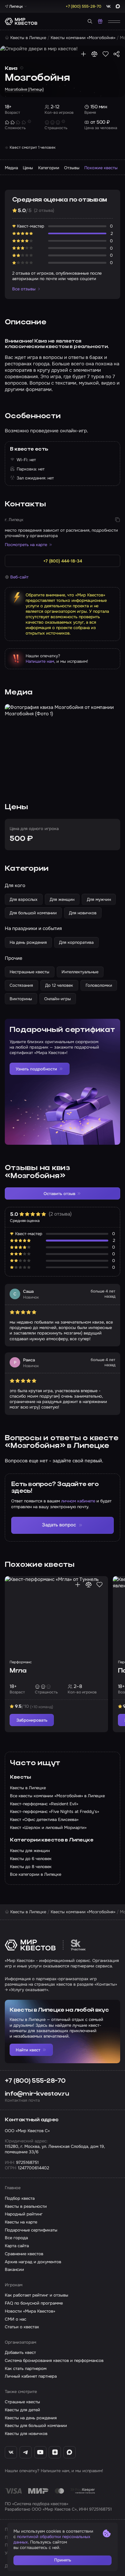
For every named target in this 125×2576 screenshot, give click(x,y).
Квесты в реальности (26, 2206)
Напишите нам (40, 661)
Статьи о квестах (22, 2327)
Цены (28, 168)
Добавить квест (20, 2352)
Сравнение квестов (24, 2254)
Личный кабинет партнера (31, 2376)
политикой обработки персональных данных (52, 2539)
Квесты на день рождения (31, 2418)
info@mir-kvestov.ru (37, 2094)
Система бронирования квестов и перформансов (54, 2360)
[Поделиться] (117, 54)
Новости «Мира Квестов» (30, 2311)
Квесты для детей (22, 2410)
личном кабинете (78, 1501)
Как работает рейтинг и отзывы (37, 2295)
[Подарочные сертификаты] (100, 21)
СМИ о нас (16, 2319)
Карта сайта (17, 2246)
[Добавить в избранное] (106, 54)
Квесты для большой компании (36, 2426)
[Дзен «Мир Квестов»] (55, 2452)
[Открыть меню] (114, 21)
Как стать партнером (26, 2368)
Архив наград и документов (33, 2262)
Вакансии (14, 2269)
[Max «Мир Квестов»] (70, 2452)
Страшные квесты (22, 2402)
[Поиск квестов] (90, 21)
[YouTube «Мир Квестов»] (40, 2452)
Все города (16, 2238)
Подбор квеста (20, 2198)
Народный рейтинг (24, 2214)
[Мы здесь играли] (83, 54)
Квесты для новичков (26, 2434)
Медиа (11, 168)
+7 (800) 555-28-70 (35, 2081)
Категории (49, 168)
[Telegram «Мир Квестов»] (26, 2452)
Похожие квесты (101, 168)
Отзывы (72, 168)
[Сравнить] (94, 54)
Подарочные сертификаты (31, 2230)
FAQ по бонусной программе (34, 2303)
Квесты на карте (21, 2222)
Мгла (18, 1671)
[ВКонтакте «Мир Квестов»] (11, 2452)
